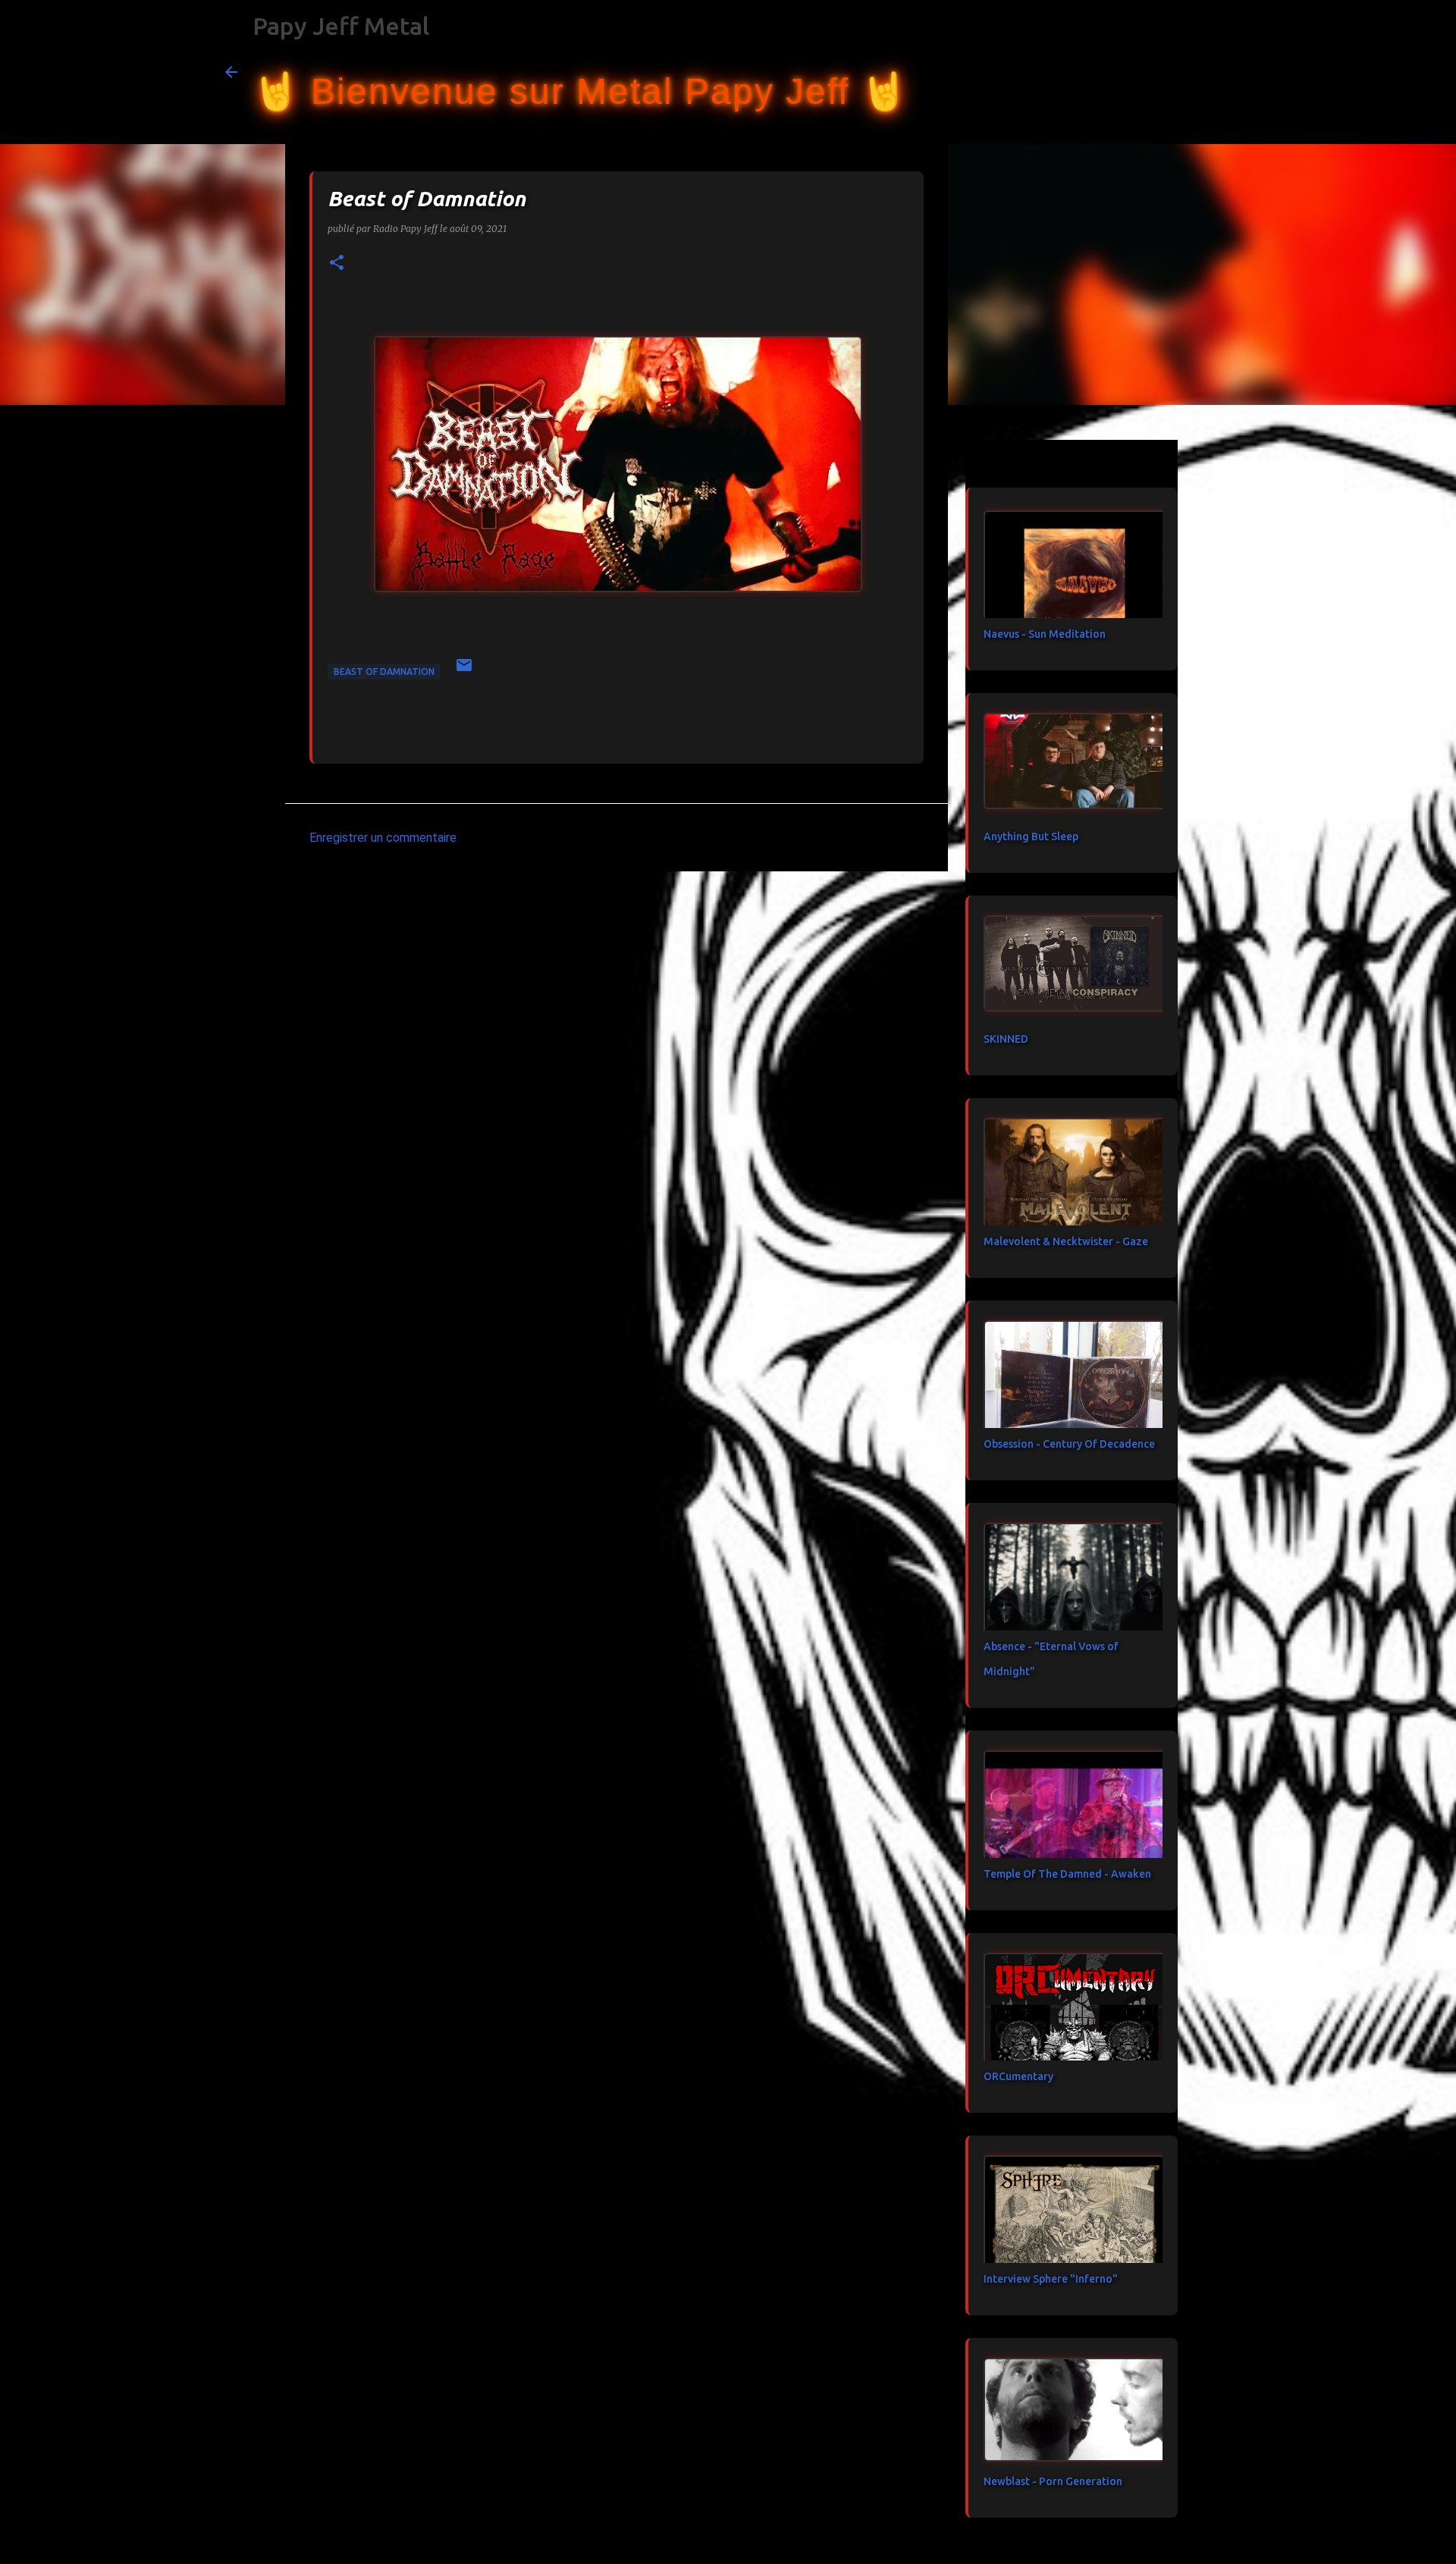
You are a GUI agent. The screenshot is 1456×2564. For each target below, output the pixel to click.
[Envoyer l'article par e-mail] (464, 671)
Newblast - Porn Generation (1053, 2481)
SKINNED (1006, 1039)
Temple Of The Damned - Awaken (1067, 1874)
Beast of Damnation (384, 672)
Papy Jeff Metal (341, 26)
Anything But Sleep (1031, 836)
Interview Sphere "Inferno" (1051, 2279)
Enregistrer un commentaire (383, 838)
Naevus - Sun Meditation (1045, 634)
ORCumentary (1018, 2076)
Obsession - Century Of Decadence (1069, 1444)
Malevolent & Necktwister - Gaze (1066, 1241)
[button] (337, 264)
